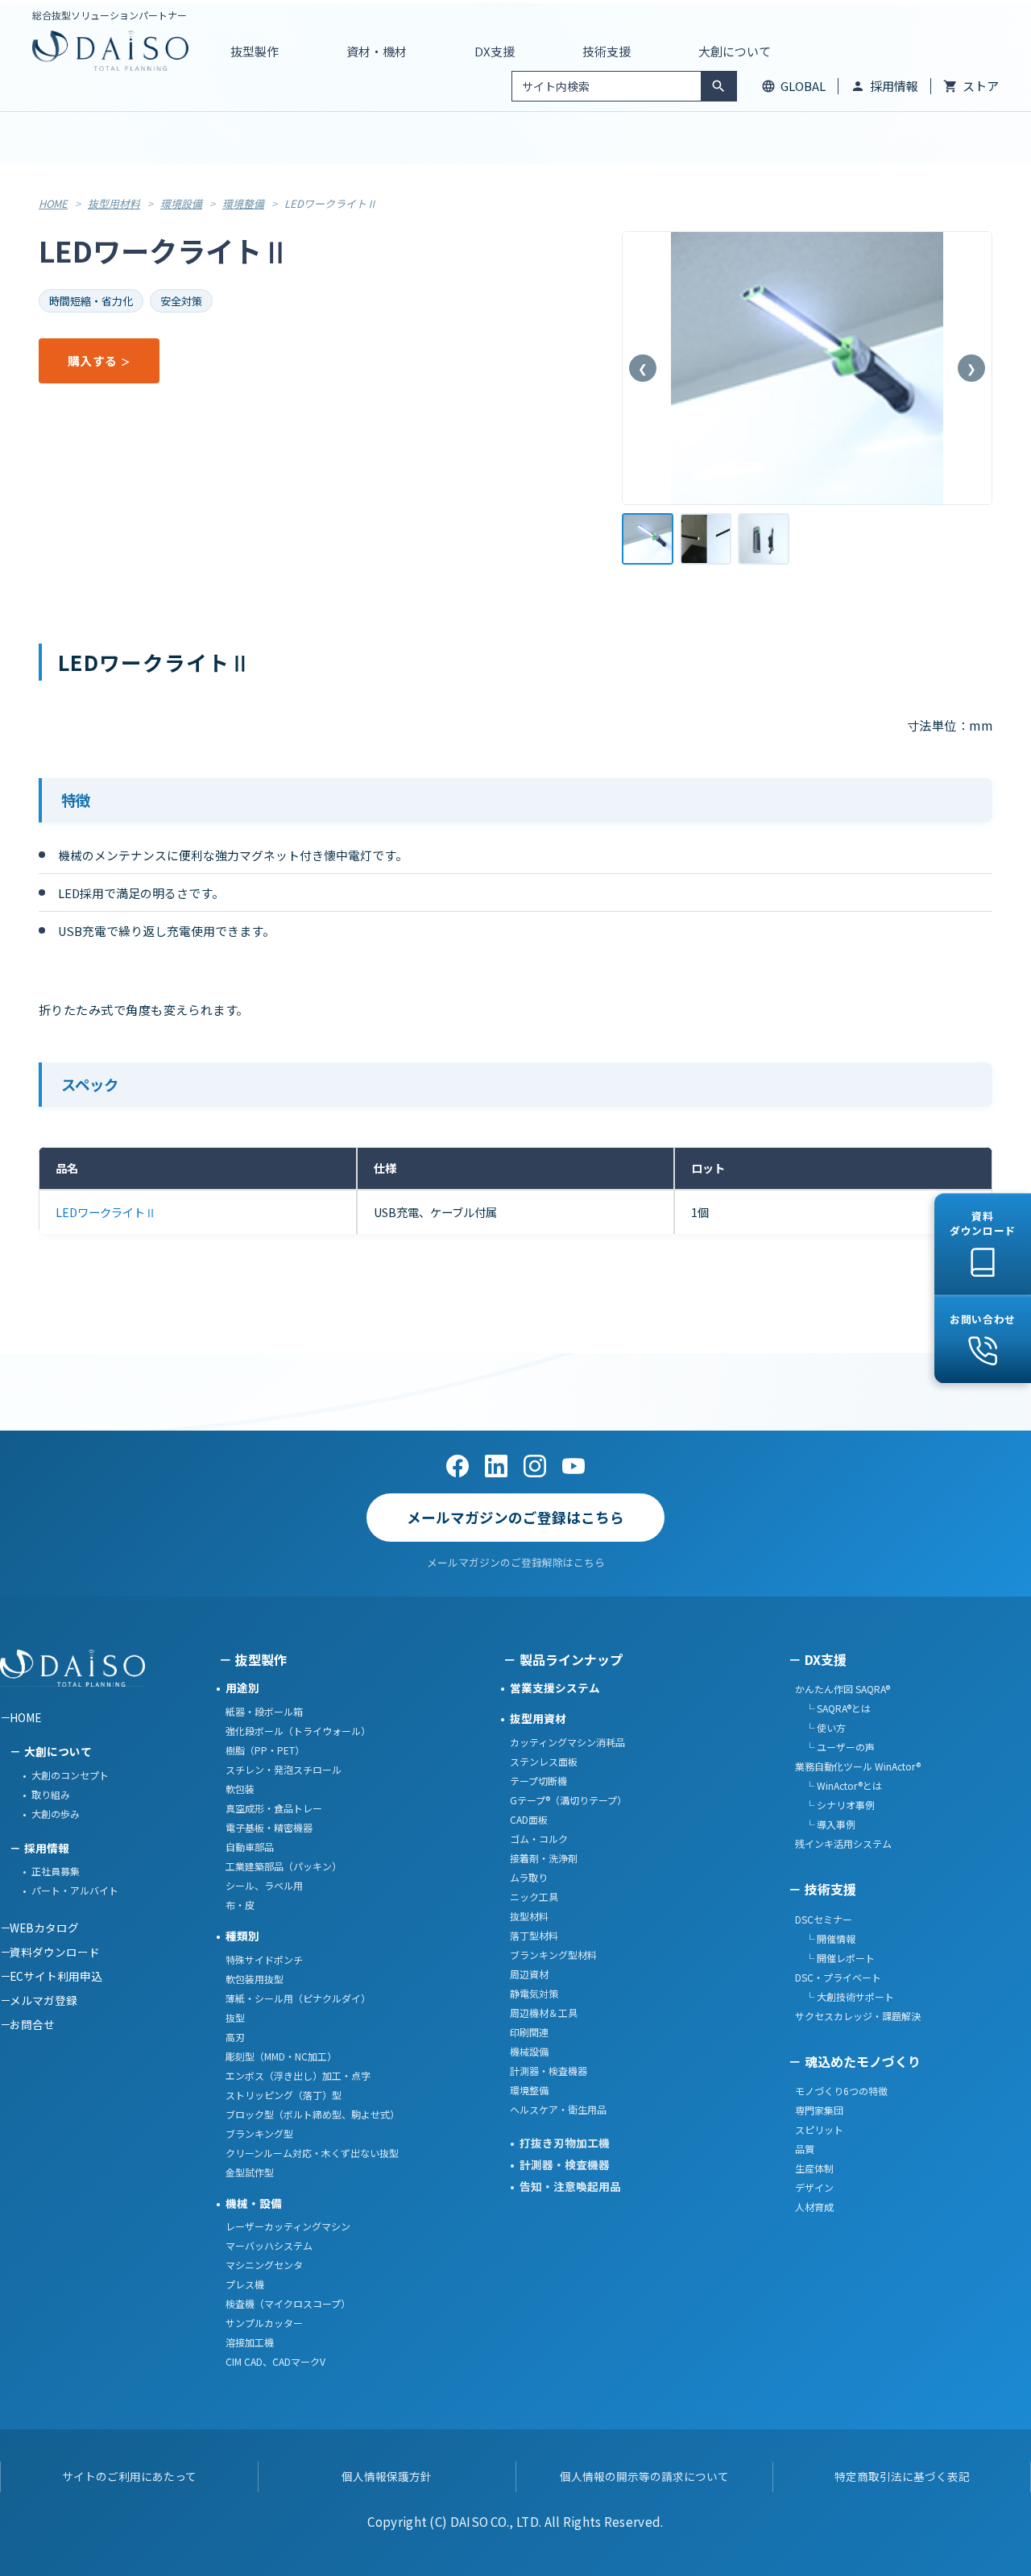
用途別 (242, 1688)
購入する (92, 360)
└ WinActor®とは (838, 1785)
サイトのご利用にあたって (129, 2476)
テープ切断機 (538, 1781)
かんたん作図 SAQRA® (843, 1689)
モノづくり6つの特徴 (841, 2091)
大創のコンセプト (70, 1775)
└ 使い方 (820, 1727)
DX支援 (826, 1659)
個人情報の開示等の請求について (644, 2476)
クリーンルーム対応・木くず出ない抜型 (312, 2153)
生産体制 (814, 2168)
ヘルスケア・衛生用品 (558, 2109)
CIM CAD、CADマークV (275, 2361)
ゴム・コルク (539, 1839)
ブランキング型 (259, 2133)
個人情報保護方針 (387, 2476)
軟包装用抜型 (255, 1979)
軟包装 (240, 1789)
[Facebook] (458, 1466)
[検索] (718, 86)
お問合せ (32, 2024)
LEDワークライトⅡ (106, 1212)
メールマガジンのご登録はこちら (515, 1517)
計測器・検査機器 (549, 2071)
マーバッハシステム (269, 2245)
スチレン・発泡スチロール (284, 1769)
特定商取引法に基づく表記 (902, 2476)
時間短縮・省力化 (91, 301)
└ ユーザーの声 (835, 1747)
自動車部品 (250, 1847)
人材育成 (814, 2207)
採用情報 (894, 86)
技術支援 (830, 1889)
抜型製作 (261, 1659)
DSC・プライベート (838, 1977)
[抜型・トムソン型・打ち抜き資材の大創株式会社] (110, 51)
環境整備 (243, 203)
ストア (981, 86)
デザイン (814, 2187)
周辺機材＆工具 (544, 2013)
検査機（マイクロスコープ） (288, 2303)
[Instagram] (535, 1466)
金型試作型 (250, 2172)
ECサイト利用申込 (56, 1976)
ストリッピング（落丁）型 (284, 2095)
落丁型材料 (534, 1935)
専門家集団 (819, 2110)
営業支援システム (555, 1688)
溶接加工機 (250, 2342)
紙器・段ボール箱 (264, 1711)
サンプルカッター (264, 2323)
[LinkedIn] (496, 1466)
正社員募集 (56, 1871)
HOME (53, 203)
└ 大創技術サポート (845, 1996)
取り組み (51, 1794)
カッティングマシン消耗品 (567, 1742)
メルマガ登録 (43, 2000)
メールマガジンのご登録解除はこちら (516, 1562)
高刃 (235, 2037)
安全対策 (181, 301)
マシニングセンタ (264, 2265)
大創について (58, 1751)
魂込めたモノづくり (863, 2061)
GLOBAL (803, 86)
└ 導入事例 (825, 1824)
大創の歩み (56, 1814)
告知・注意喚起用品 (570, 2186)
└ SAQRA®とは (833, 1708)
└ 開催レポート (835, 1958)
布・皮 (240, 1905)
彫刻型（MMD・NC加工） (281, 2056)
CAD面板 (529, 1819)
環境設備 (181, 203)
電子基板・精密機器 (269, 1827)
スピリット (819, 2129)
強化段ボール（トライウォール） (298, 1731)
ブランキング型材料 (553, 1955)
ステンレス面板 (544, 1761)
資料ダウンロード (55, 1952)
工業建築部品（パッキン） (284, 1866)
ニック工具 (534, 1897)
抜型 (235, 2017)
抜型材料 (529, 1916)
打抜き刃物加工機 (565, 2143)
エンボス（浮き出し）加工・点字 (298, 2075)
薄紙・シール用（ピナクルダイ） (298, 1998)
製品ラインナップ (571, 1659)
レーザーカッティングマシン (288, 2226)
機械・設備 (254, 2203)
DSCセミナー (824, 1919)
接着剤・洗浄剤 (544, 1858)
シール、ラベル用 (264, 1885)
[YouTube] (573, 1466)
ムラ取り (529, 1877)
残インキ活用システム (843, 1843)
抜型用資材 (538, 1718)
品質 (805, 2149)
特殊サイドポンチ (264, 1959)
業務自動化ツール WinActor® (858, 1766)
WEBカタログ (44, 1928)
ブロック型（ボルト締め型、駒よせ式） (313, 2114)
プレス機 (245, 2284)
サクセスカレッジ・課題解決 (858, 2016)
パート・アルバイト (75, 1890)
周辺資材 (529, 1974)
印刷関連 (529, 2032)
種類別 (242, 1936)
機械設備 (529, 2051)
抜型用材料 (114, 203)
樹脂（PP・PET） (265, 1750)
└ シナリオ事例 (835, 1805)
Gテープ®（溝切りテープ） (568, 1800)
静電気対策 (534, 1993)
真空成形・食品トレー (274, 1808)
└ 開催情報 (825, 1938)
